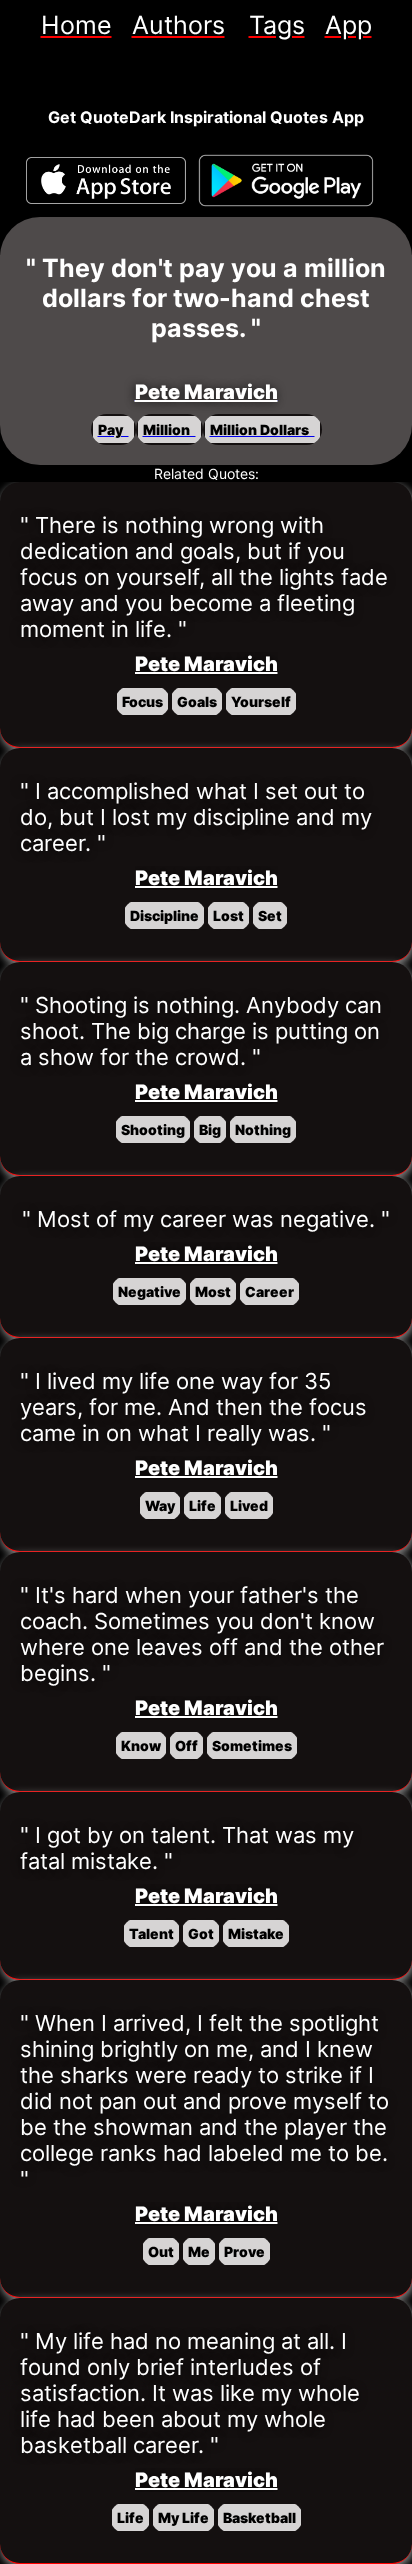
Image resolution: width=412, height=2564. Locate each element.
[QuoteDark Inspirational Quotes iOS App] (106, 180)
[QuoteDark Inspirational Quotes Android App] (286, 181)
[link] (76, 25)
